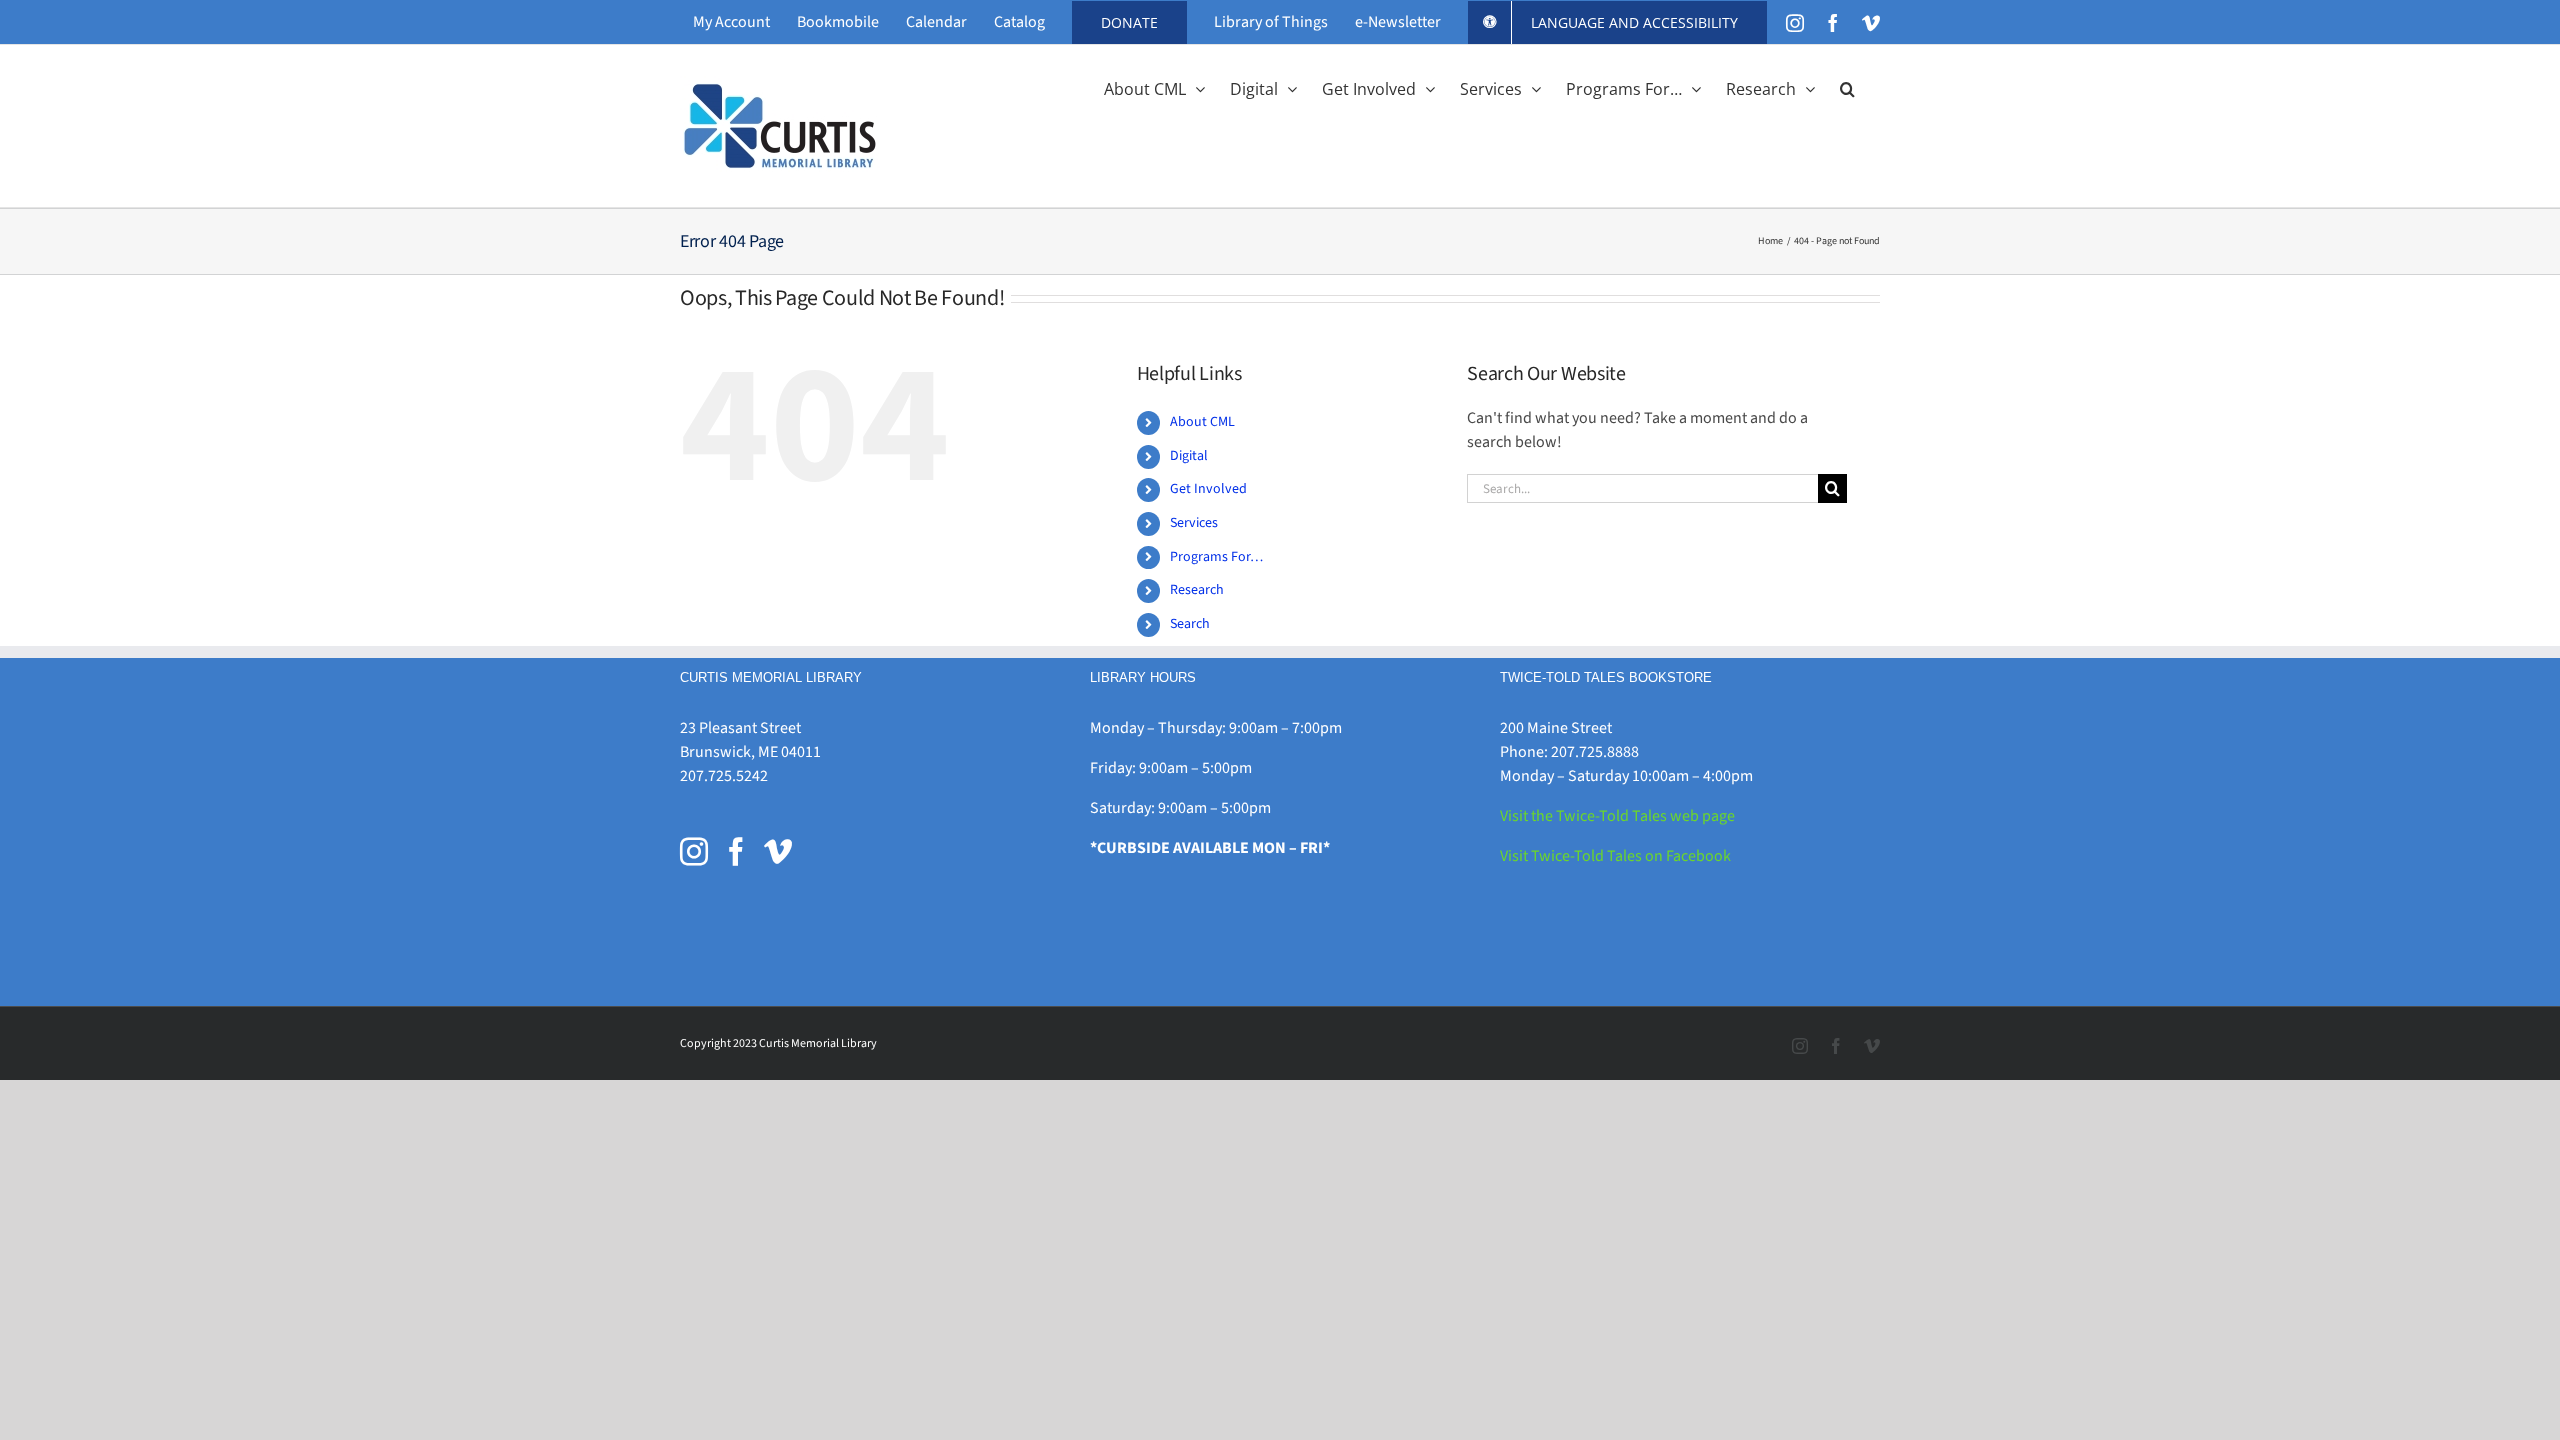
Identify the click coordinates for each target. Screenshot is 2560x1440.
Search (1190, 624)
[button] (1847, 87)
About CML (1202, 422)
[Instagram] (694, 852)
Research (1197, 590)
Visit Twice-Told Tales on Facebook (1615, 856)
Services (1194, 523)
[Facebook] (736, 852)
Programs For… (1216, 557)
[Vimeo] (778, 852)
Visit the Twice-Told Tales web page (1617, 816)
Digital (1189, 456)
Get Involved (1208, 489)
